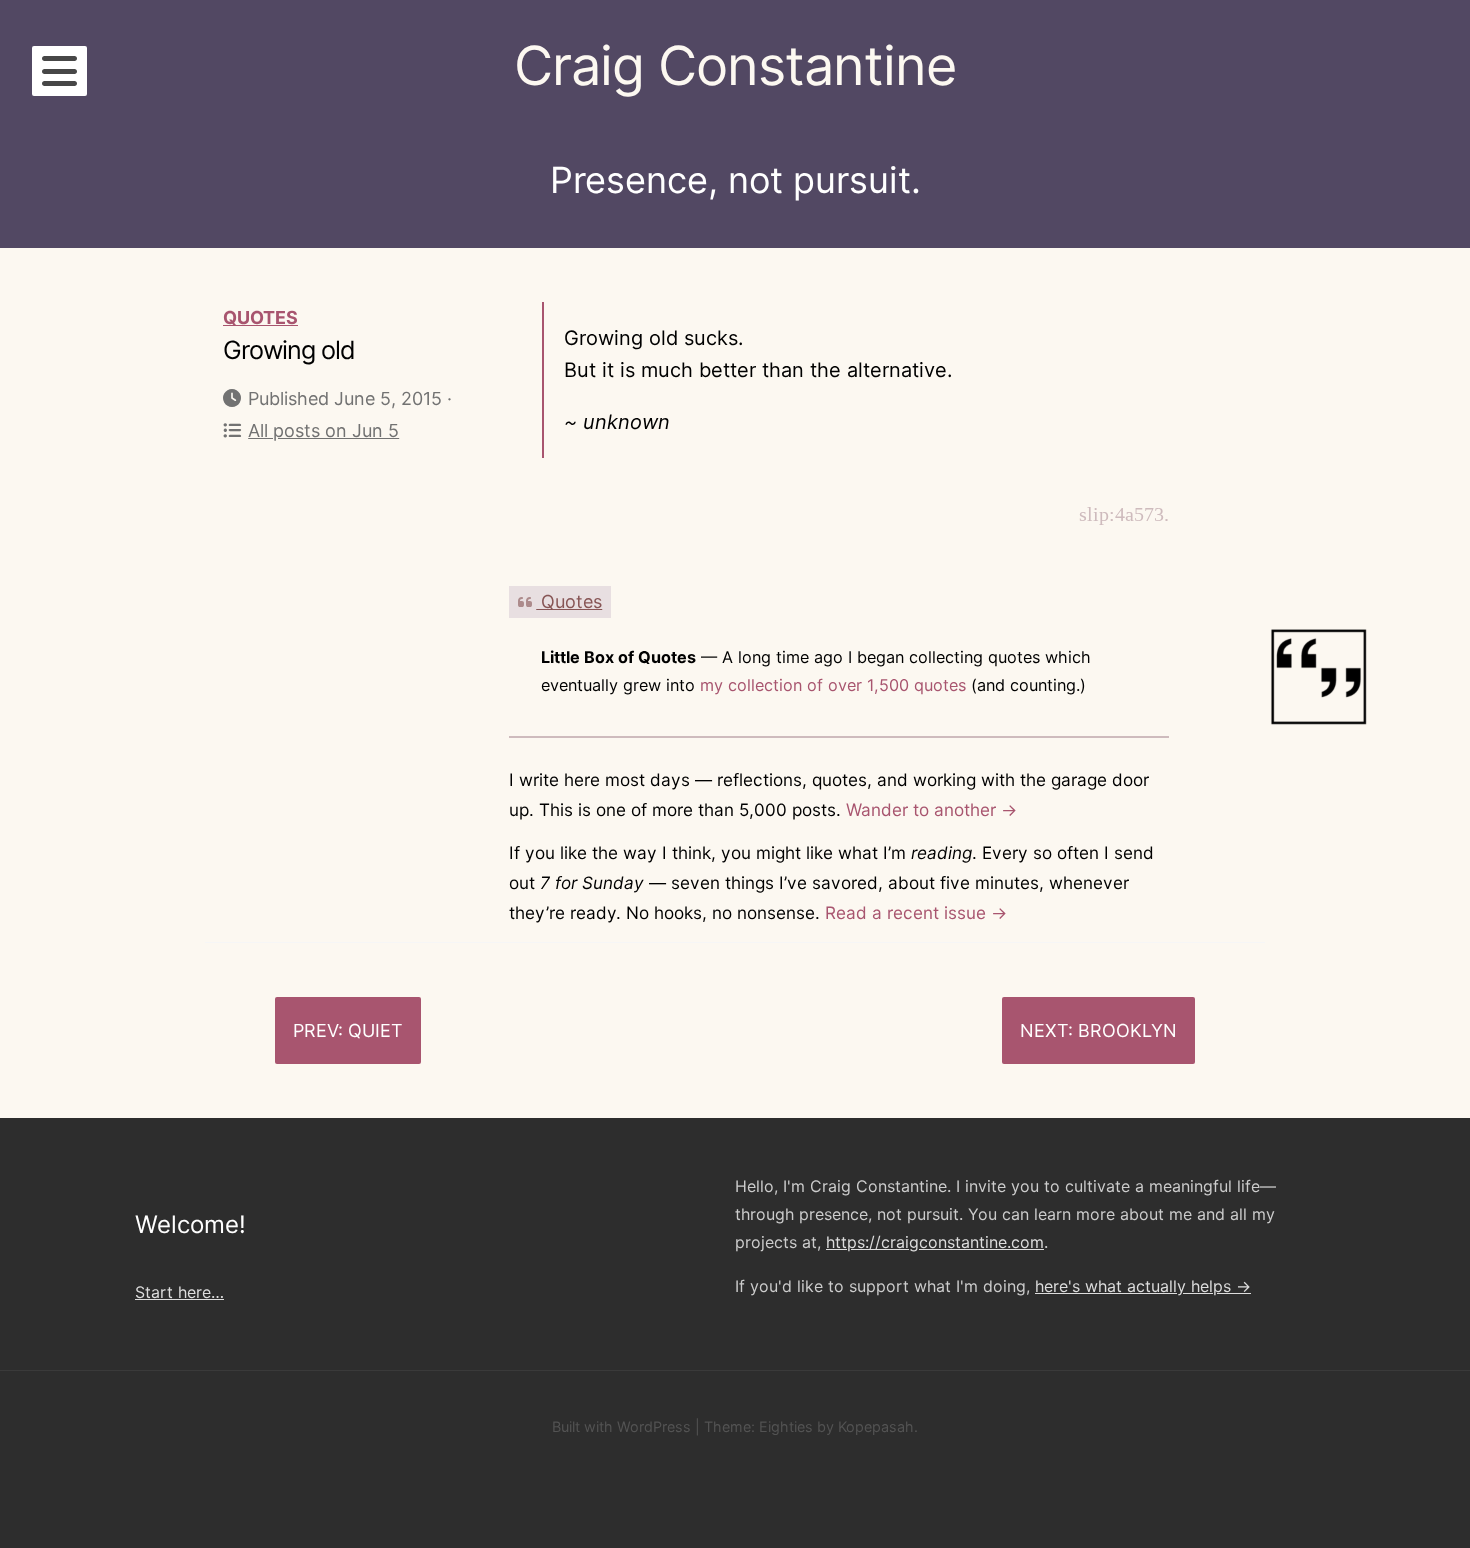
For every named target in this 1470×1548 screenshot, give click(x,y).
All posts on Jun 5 (323, 430)
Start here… (179, 1292)
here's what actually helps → (1143, 1286)
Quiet (375, 1030)
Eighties (786, 1426)
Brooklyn (1127, 1030)
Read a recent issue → (916, 912)
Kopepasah (876, 1426)
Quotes (260, 317)
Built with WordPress (621, 1426)
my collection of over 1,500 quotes (833, 685)
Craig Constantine (735, 65)
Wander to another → (931, 809)
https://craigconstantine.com (935, 1242)
